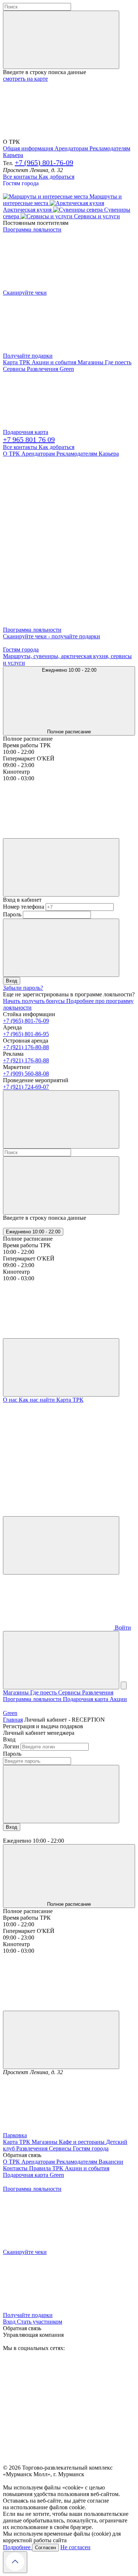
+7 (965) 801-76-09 (44, 163)
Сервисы (15, 369)
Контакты (16, 2168)
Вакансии (111, 2162)
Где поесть (118, 362)
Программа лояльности (33, 1699)
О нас (11, 1400)
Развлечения (43, 369)
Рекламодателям (110, 148)
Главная (13, 1720)
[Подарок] (59, 1628)
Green (10, 1713)
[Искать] (61, 40)
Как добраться (56, 177)
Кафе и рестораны (82, 2142)
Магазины (91, 362)
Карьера (13, 155)
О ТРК (12, 454)
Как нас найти (38, 1400)
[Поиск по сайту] (61, 1660)
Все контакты (21, 177)
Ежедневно (33, 1232)
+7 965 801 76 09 (29, 439)
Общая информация (29, 148)
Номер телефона (24, 907)
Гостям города (21, 183)
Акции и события (55, 362)
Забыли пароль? (23, 988)
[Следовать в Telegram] (58, 2461)
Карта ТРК (17, 362)
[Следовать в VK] (58, 567)
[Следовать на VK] (58, 2404)
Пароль (12, 914)
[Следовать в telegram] (58, 510)
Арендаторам (72, 148)
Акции (118, 1699)
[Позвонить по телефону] (61, 1545)
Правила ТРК (47, 2168)
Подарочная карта (26, 432)
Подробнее (17, 2547)
